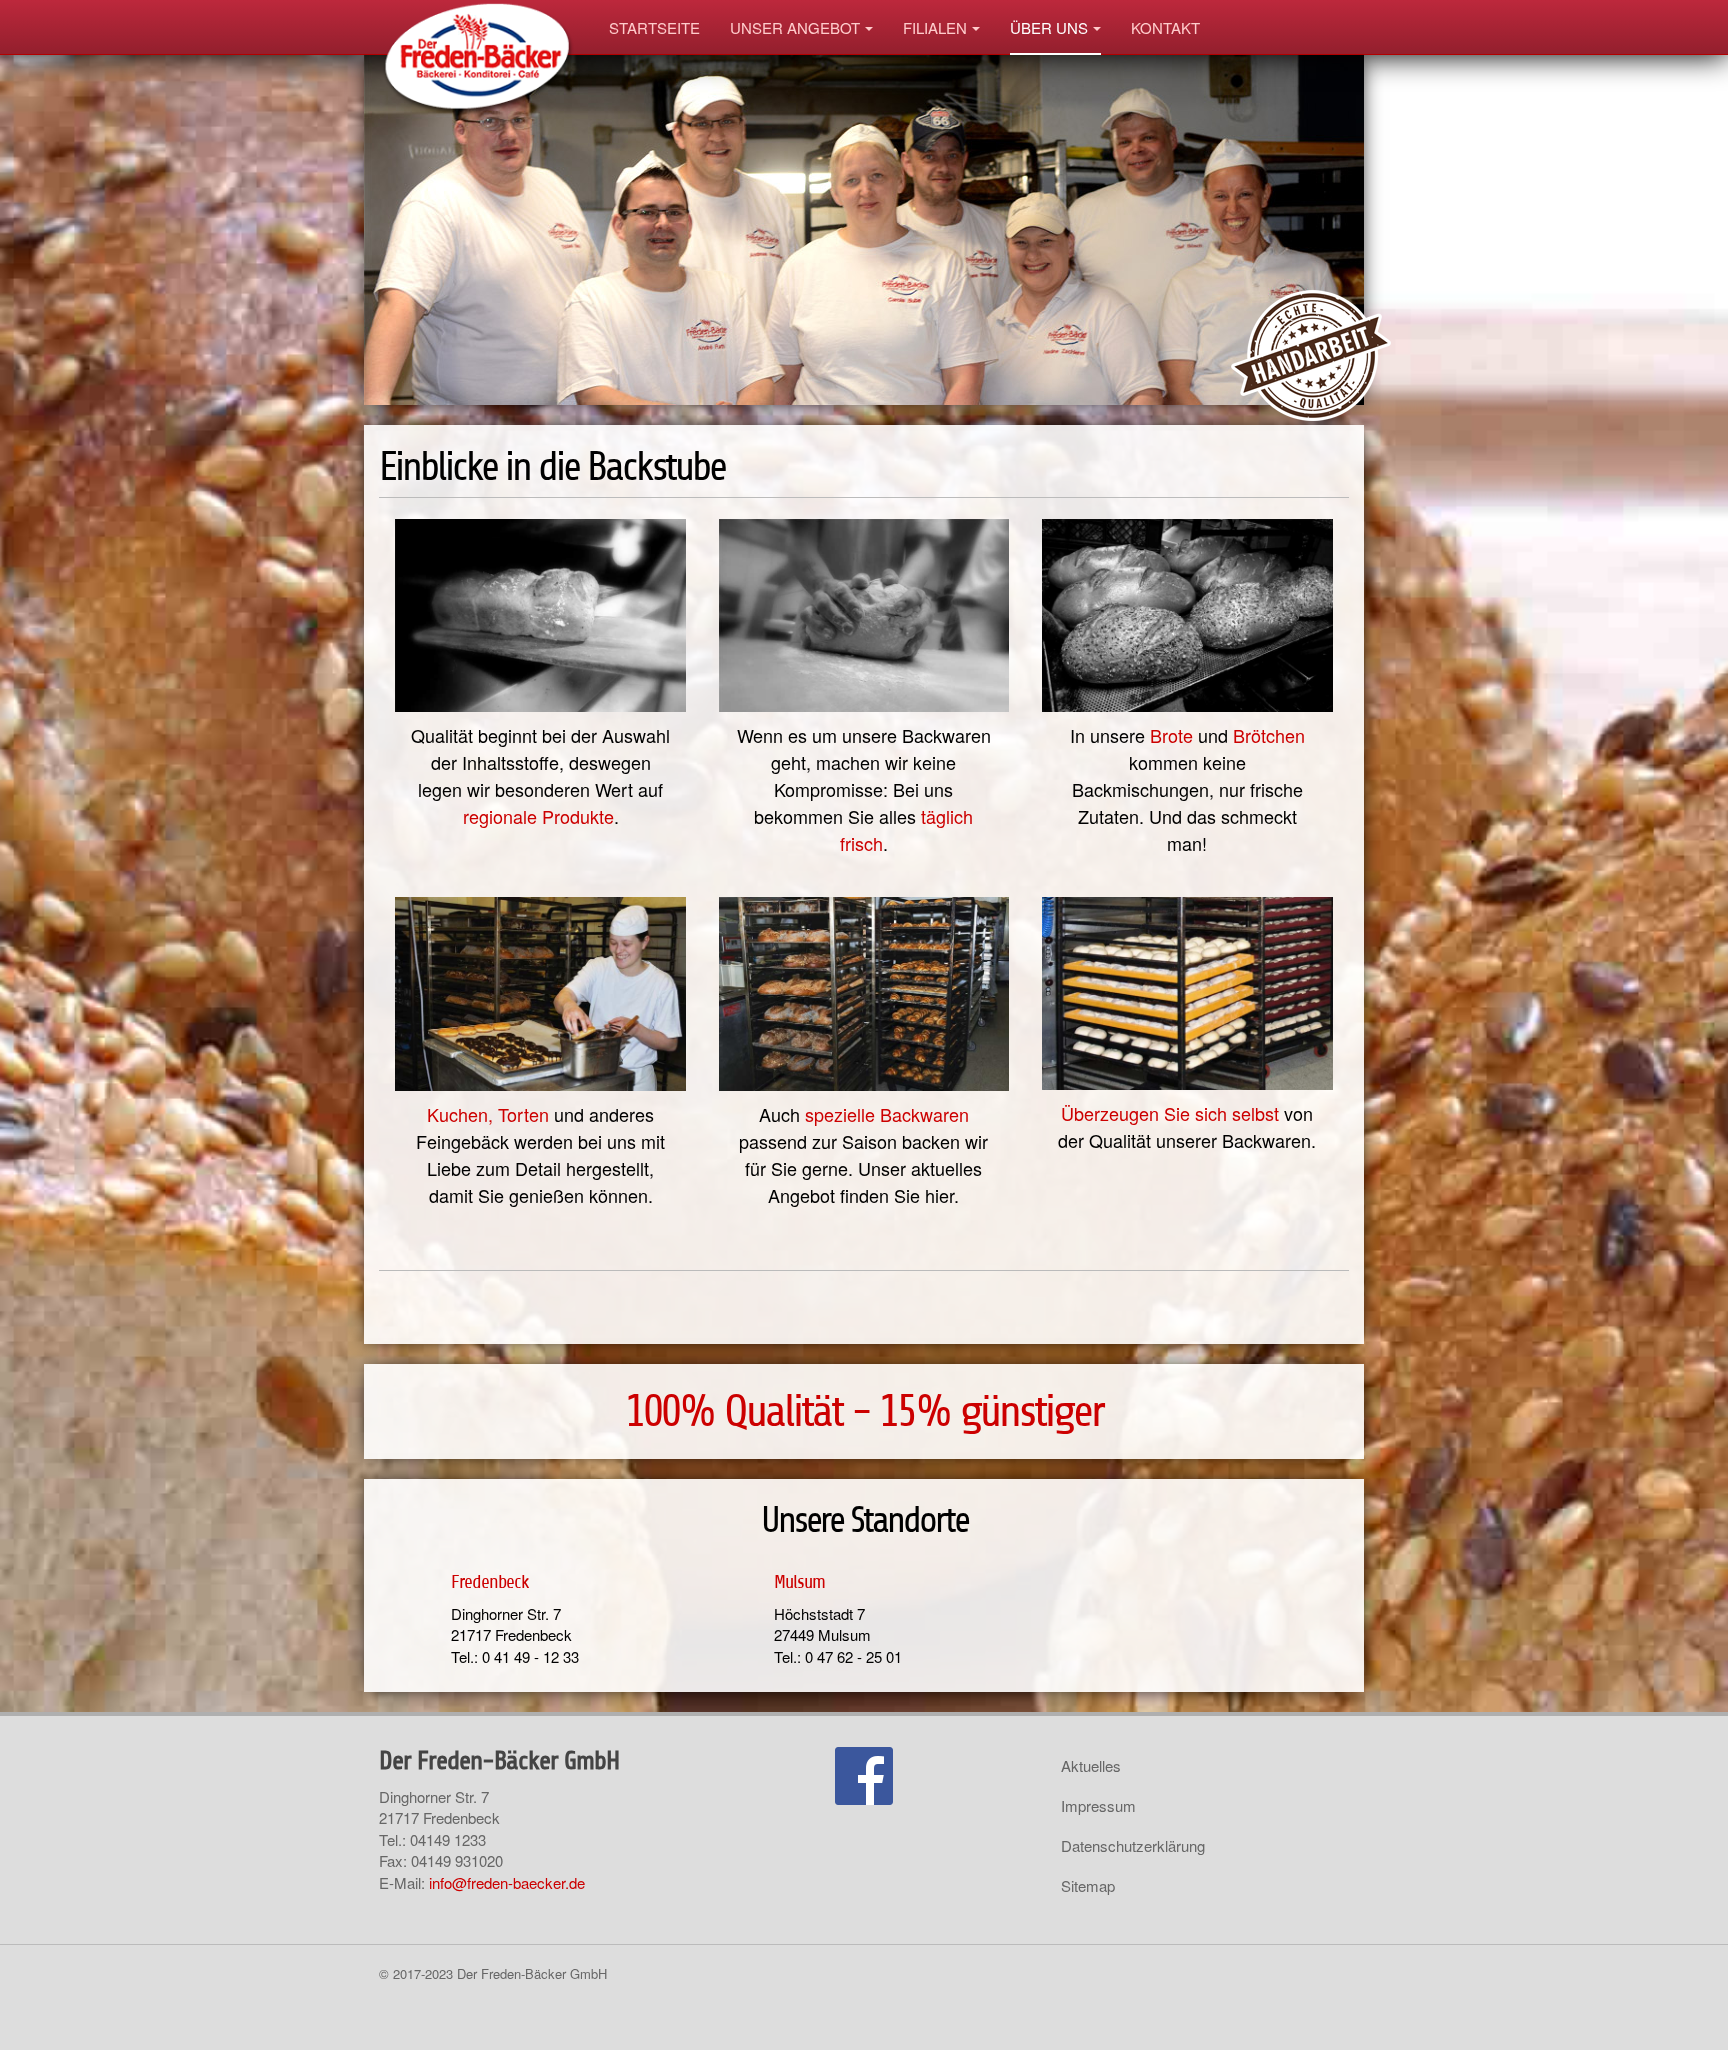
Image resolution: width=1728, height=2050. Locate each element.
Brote (1171, 735)
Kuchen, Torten (488, 1114)
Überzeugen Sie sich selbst (1170, 1113)
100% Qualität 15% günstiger (864, 1411)
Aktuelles (1091, 1765)
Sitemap (1088, 1885)
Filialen (935, 27)
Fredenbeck (490, 1581)
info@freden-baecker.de (507, 1882)
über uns (1049, 27)
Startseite (654, 27)
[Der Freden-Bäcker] (479, 27)
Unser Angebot (795, 27)
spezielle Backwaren (887, 1114)
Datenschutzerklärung (1133, 1845)
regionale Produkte (538, 816)
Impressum (1098, 1805)
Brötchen (1269, 735)
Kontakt (1165, 27)
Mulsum (799, 1581)
